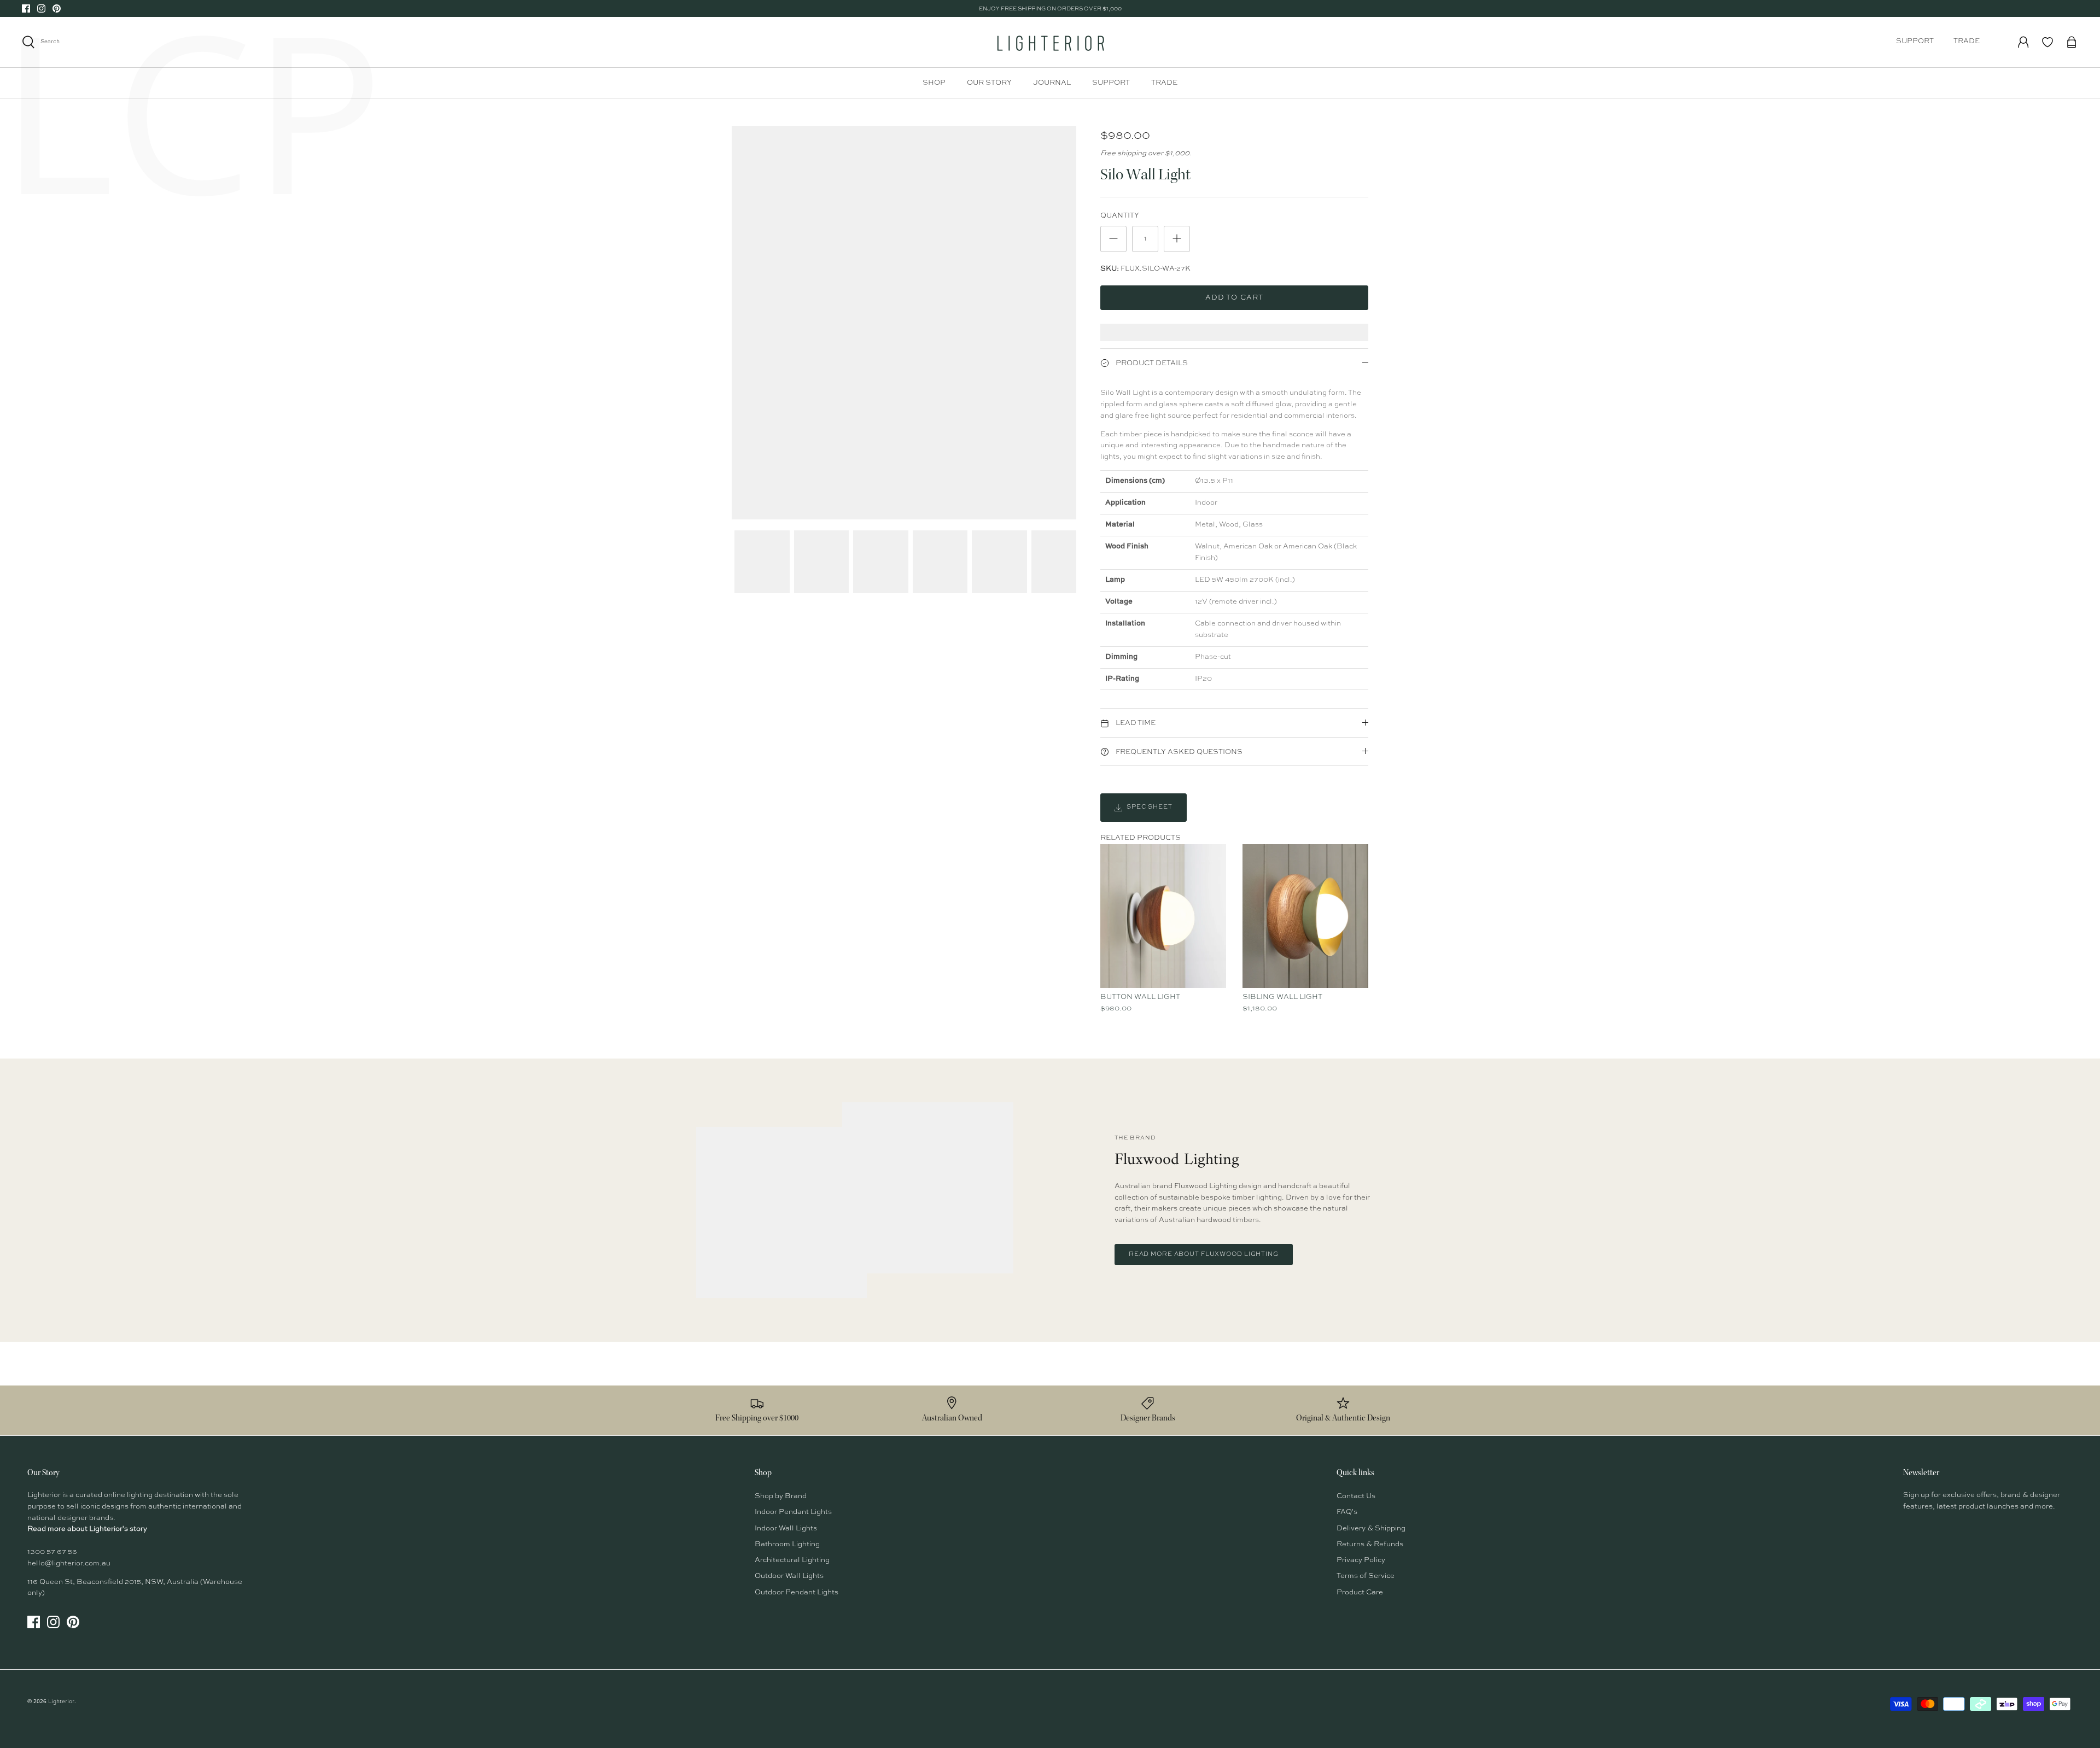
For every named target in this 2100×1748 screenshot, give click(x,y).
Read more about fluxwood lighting (1204, 1255)
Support (1915, 41)
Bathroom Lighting (787, 1544)
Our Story (989, 83)
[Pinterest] (57, 8)
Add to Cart (1234, 298)
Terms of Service (1366, 1576)
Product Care (1360, 1592)
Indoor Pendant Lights (793, 1512)
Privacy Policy (1361, 1560)
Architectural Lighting (792, 1560)
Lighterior (61, 1702)
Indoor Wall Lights (786, 1528)
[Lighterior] (1050, 42)
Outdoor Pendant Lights (797, 1592)
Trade (1967, 41)
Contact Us (1356, 1496)
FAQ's (1347, 1512)
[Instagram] (41, 8)
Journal (1052, 83)
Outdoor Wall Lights (789, 1576)
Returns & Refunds (1370, 1544)
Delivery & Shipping (1371, 1528)
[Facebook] (26, 8)
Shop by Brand (781, 1496)
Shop (934, 83)
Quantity (1120, 216)
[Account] (2023, 42)
